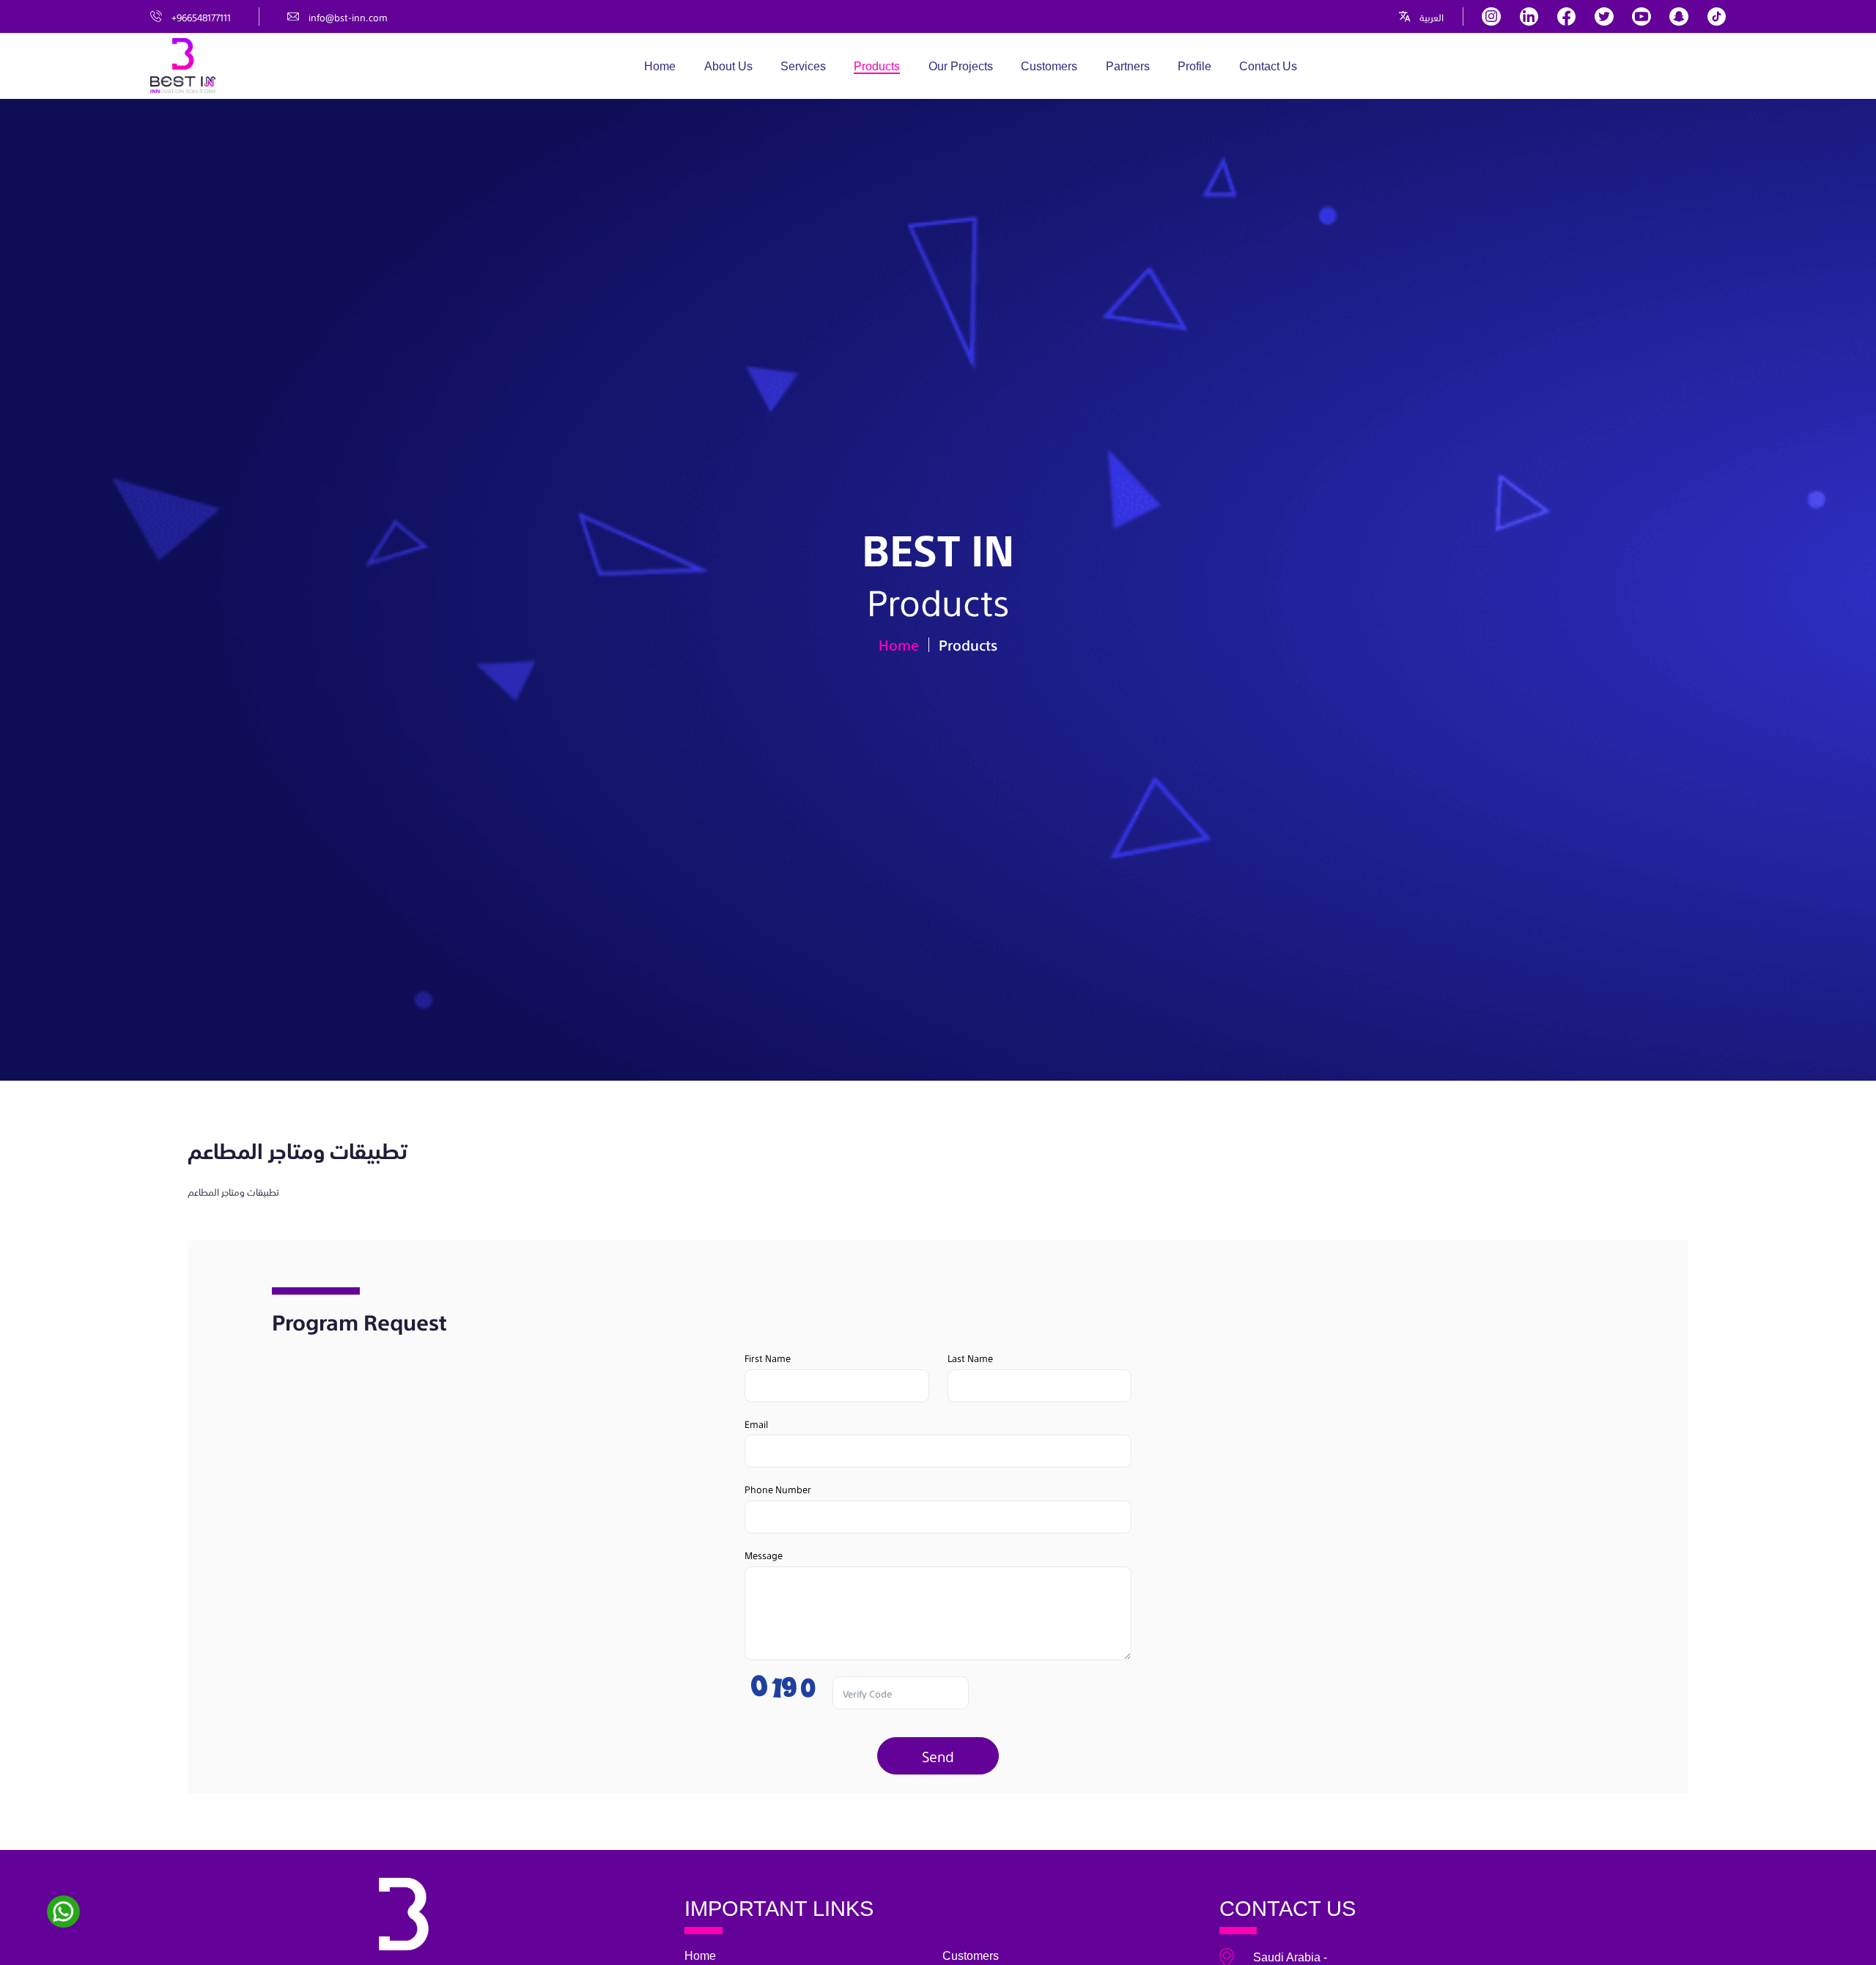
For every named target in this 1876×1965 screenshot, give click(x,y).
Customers (1049, 66)
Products (877, 66)
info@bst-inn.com (348, 16)
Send (938, 1755)
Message (764, 1554)
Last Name (970, 1357)
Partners (1128, 66)
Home (660, 66)
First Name (768, 1357)
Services (803, 66)
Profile (1194, 66)
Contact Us (1268, 66)
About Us (728, 66)
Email (756, 1423)
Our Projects (961, 66)
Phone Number (778, 1488)
